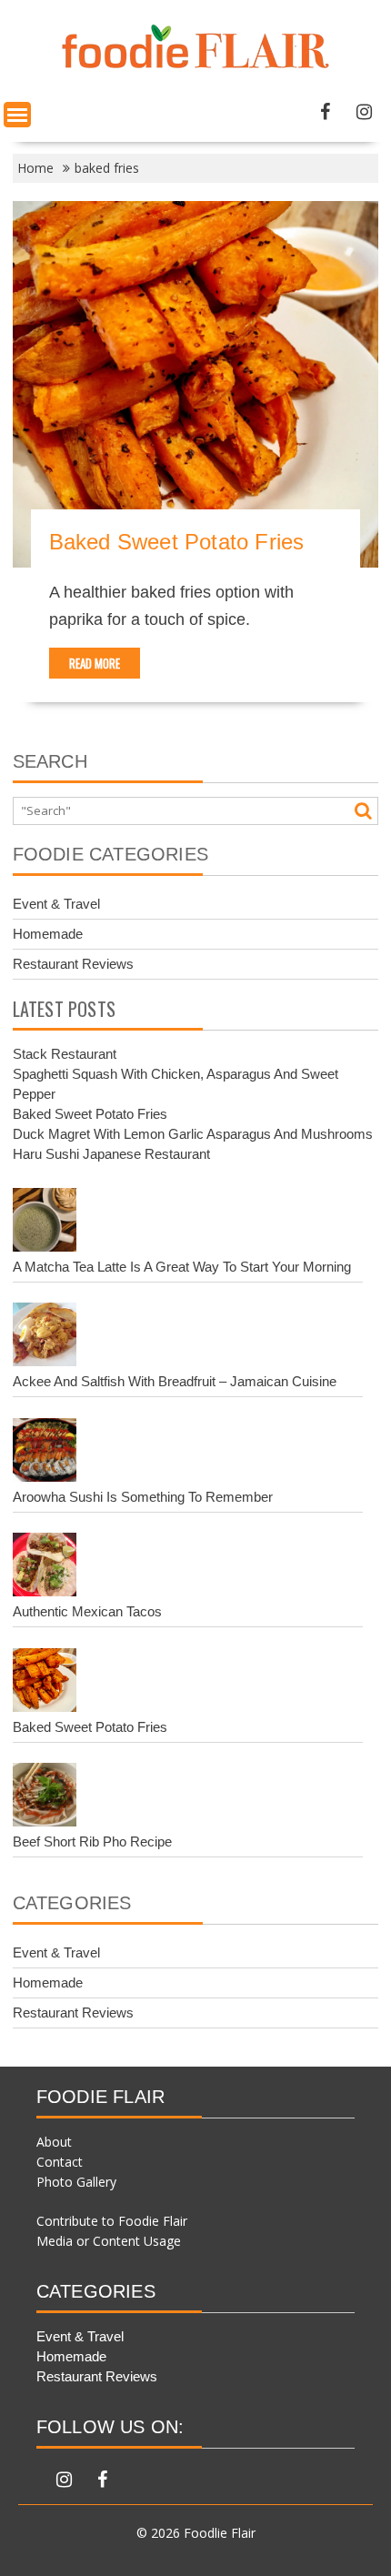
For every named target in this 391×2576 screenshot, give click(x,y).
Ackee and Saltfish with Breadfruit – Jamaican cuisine (175, 1381)
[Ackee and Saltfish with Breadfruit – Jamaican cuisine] (45, 1337)
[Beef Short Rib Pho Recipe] (45, 1797)
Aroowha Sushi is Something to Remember (143, 1497)
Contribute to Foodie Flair (112, 2221)
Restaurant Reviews (73, 964)
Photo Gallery (76, 2182)
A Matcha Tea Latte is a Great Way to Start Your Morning (182, 1267)
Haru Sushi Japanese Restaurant (111, 1154)
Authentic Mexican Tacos (87, 1611)
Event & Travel (56, 904)
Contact (60, 2162)
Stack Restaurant (65, 1054)
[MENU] (17, 115)
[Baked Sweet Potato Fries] (45, 1683)
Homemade (48, 934)
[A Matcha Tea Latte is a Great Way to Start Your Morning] (45, 1223)
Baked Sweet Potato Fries (177, 542)
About (54, 2142)
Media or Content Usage (109, 2241)
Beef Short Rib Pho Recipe (92, 1841)
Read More (95, 663)
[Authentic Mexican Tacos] (45, 1567)
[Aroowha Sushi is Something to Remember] (45, 1453)
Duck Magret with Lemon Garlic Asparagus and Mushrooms (193, 1134)
